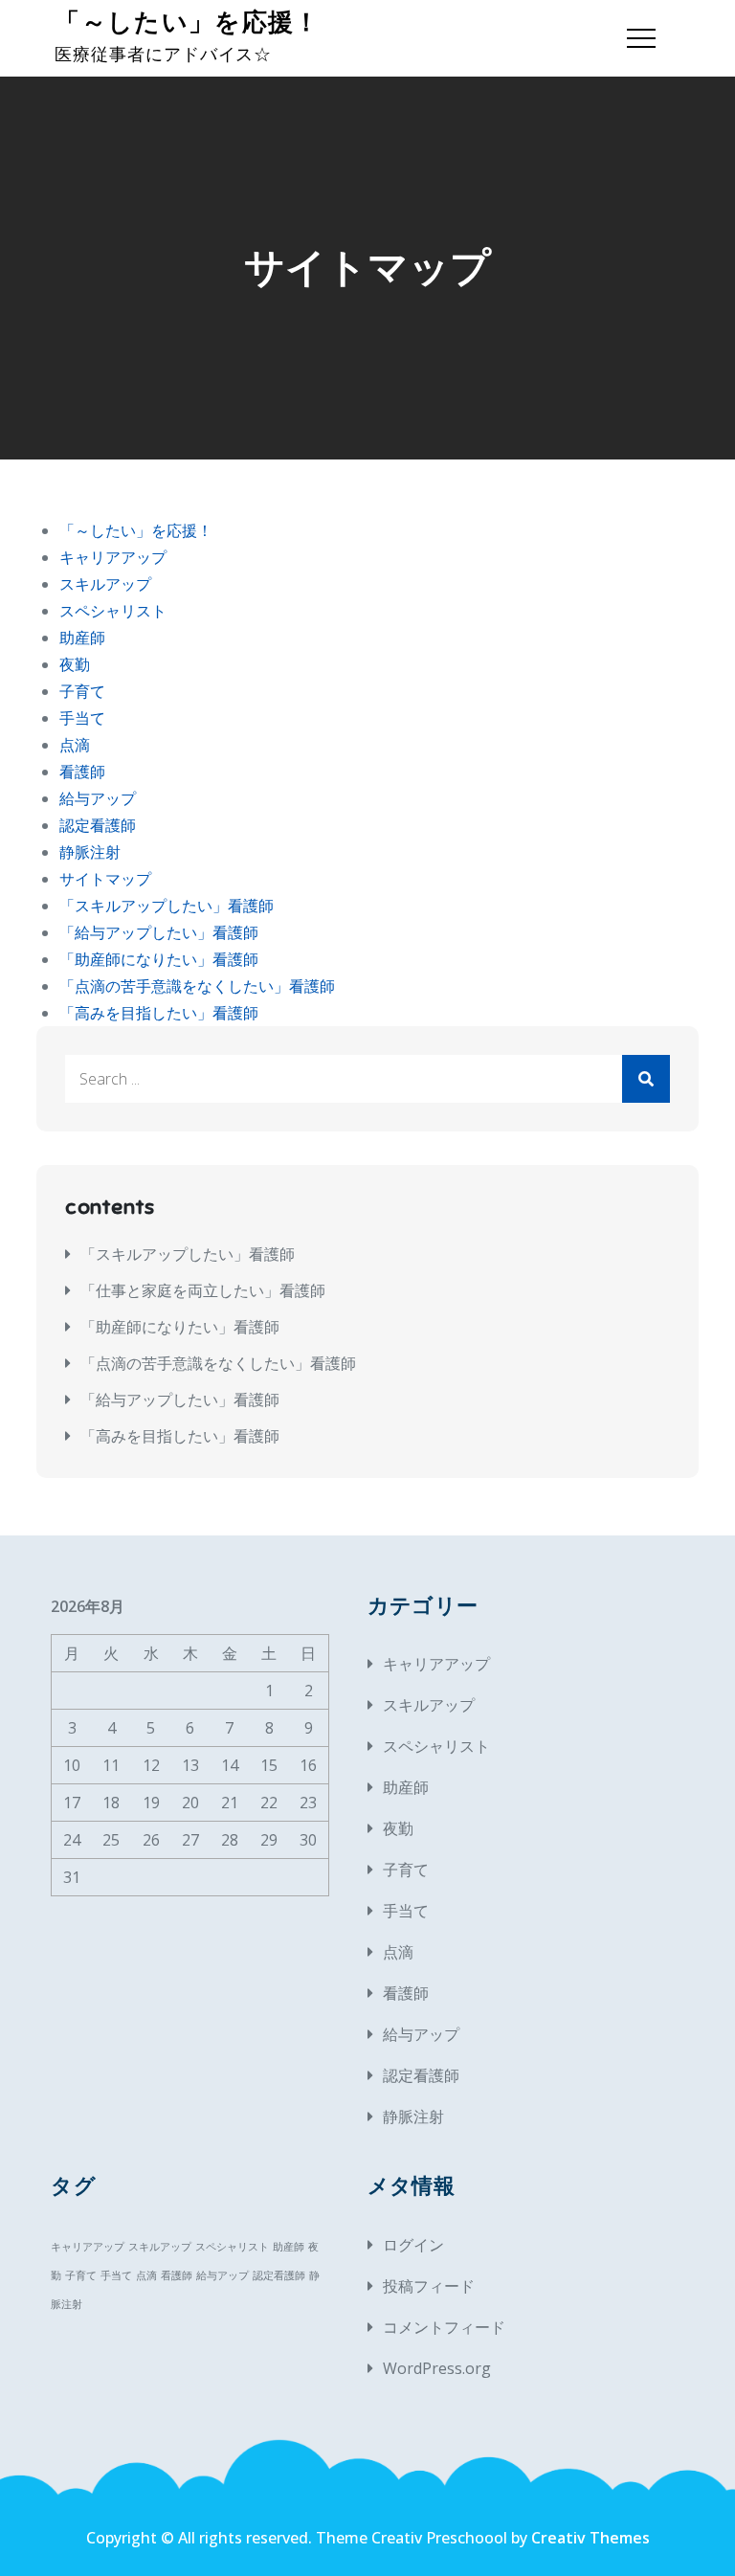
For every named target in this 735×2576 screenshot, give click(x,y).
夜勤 (75, 664)
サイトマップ (105, 879)
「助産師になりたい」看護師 (159, 959)
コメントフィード (444, 2327)
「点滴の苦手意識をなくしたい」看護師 (197, 986)
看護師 (82, 772)
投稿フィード (429, 2286)
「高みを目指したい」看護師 (159, 1013)
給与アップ (98, 798)
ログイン (413, 2245)
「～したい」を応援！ (187, 22)
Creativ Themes (590, 2538)
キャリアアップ (113, 557)
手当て (82, 718)
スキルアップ (105, 584)
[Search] (646, 1079)
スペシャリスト (113, 611)
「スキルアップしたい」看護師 (167, 906)
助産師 (82, 638)
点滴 (75, 745)
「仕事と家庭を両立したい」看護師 (203, 1290)
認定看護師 (98, 825)
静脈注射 (90, 852)
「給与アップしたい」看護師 (159, 932)
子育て (82, 691)
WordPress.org (437, 2368)
